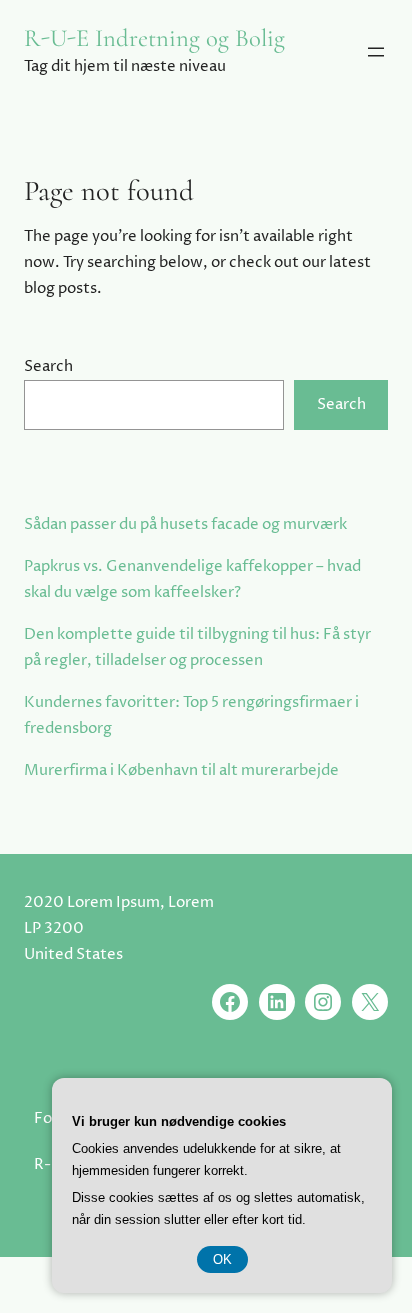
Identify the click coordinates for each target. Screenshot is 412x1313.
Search (48, 366)
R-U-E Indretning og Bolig (154, 38)
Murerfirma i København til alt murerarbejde (181, 770)
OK (222, 1259)
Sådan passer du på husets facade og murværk (185, 524)
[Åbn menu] (376, 52)
